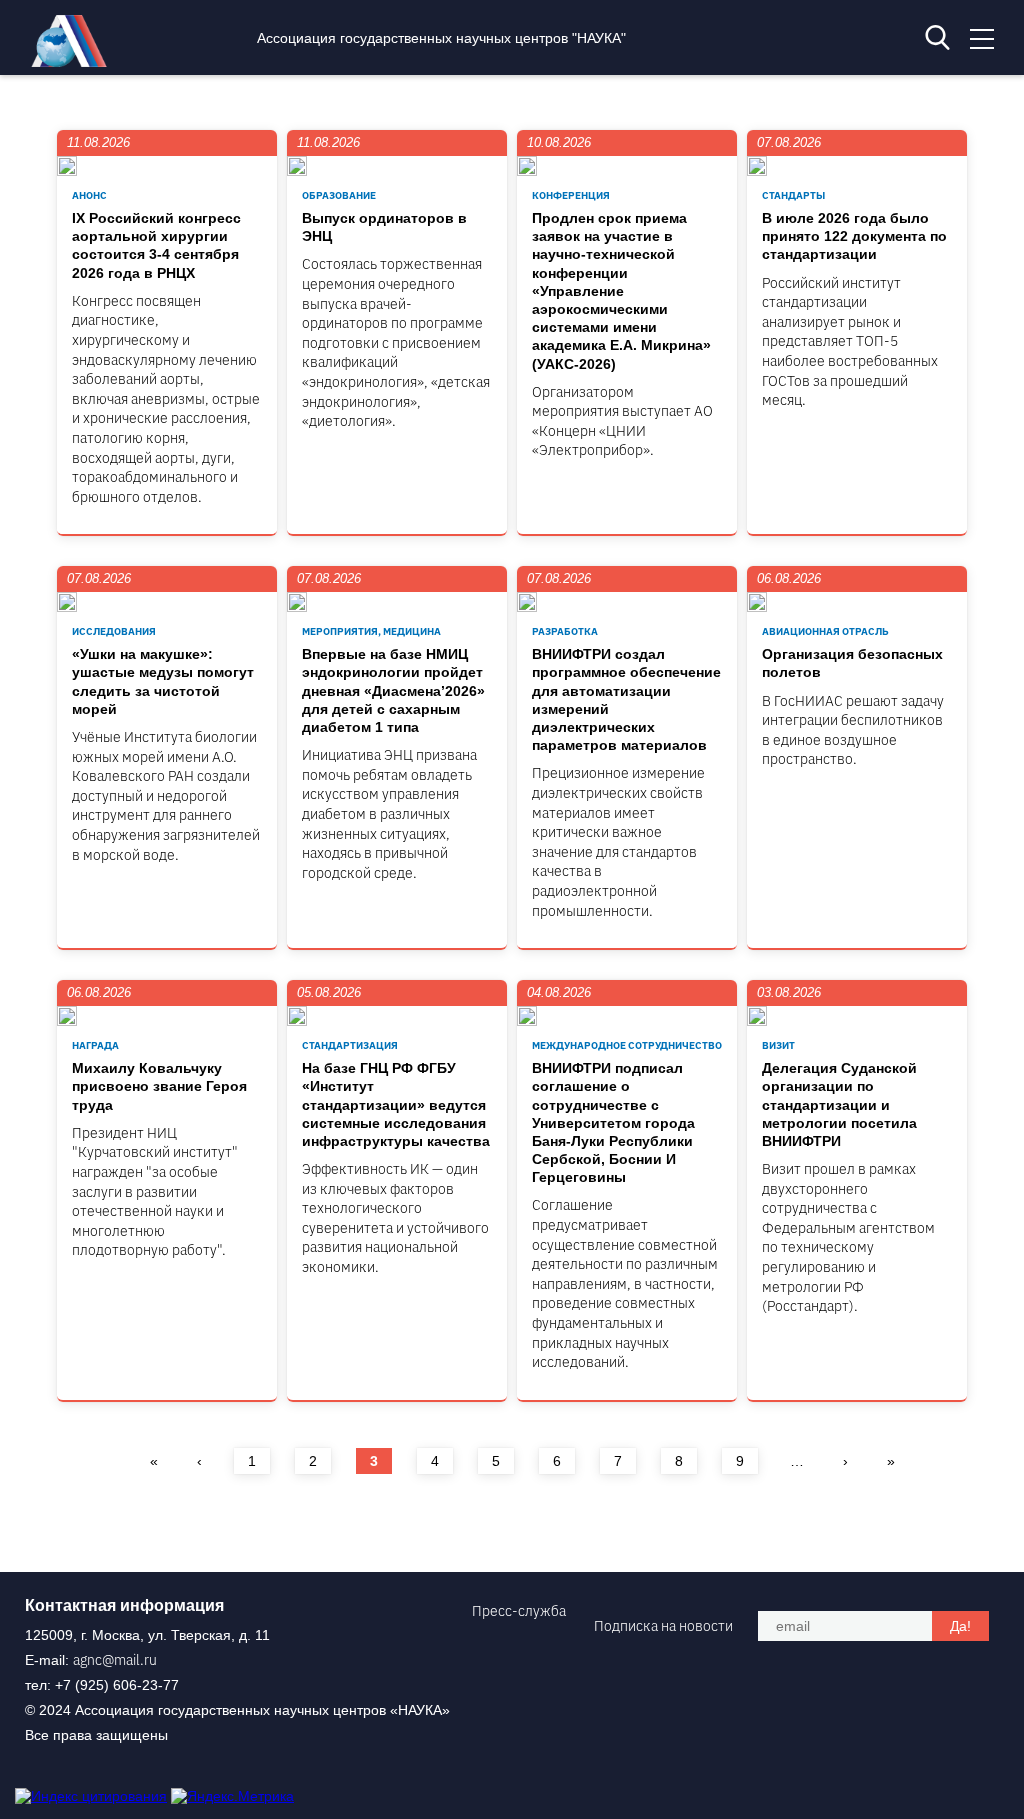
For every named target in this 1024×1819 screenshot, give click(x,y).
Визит (778, 1045)
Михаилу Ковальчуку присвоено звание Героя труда (159, 1086)
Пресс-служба (519, 1611)
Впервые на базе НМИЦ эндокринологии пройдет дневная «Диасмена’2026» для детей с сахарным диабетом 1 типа (393, 690)
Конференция (571, 195)
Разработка (565, 631)
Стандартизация (350, 1045)
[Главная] (74, 62)
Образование (339, 195)
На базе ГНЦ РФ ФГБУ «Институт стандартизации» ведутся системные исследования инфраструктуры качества (396, 1104)
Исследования (114, 631)
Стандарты (793, 195)
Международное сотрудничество (627, 1045)
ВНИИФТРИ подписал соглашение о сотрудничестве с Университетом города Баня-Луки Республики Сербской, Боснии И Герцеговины (613, 1122)
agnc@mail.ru (115, 1660)
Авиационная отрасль (825, 631)
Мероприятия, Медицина (371, 631)
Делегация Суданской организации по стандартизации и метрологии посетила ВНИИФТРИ (839, 1104)
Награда (95, 1045)
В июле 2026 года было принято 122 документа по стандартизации (854, 236)
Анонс (89, 195)
